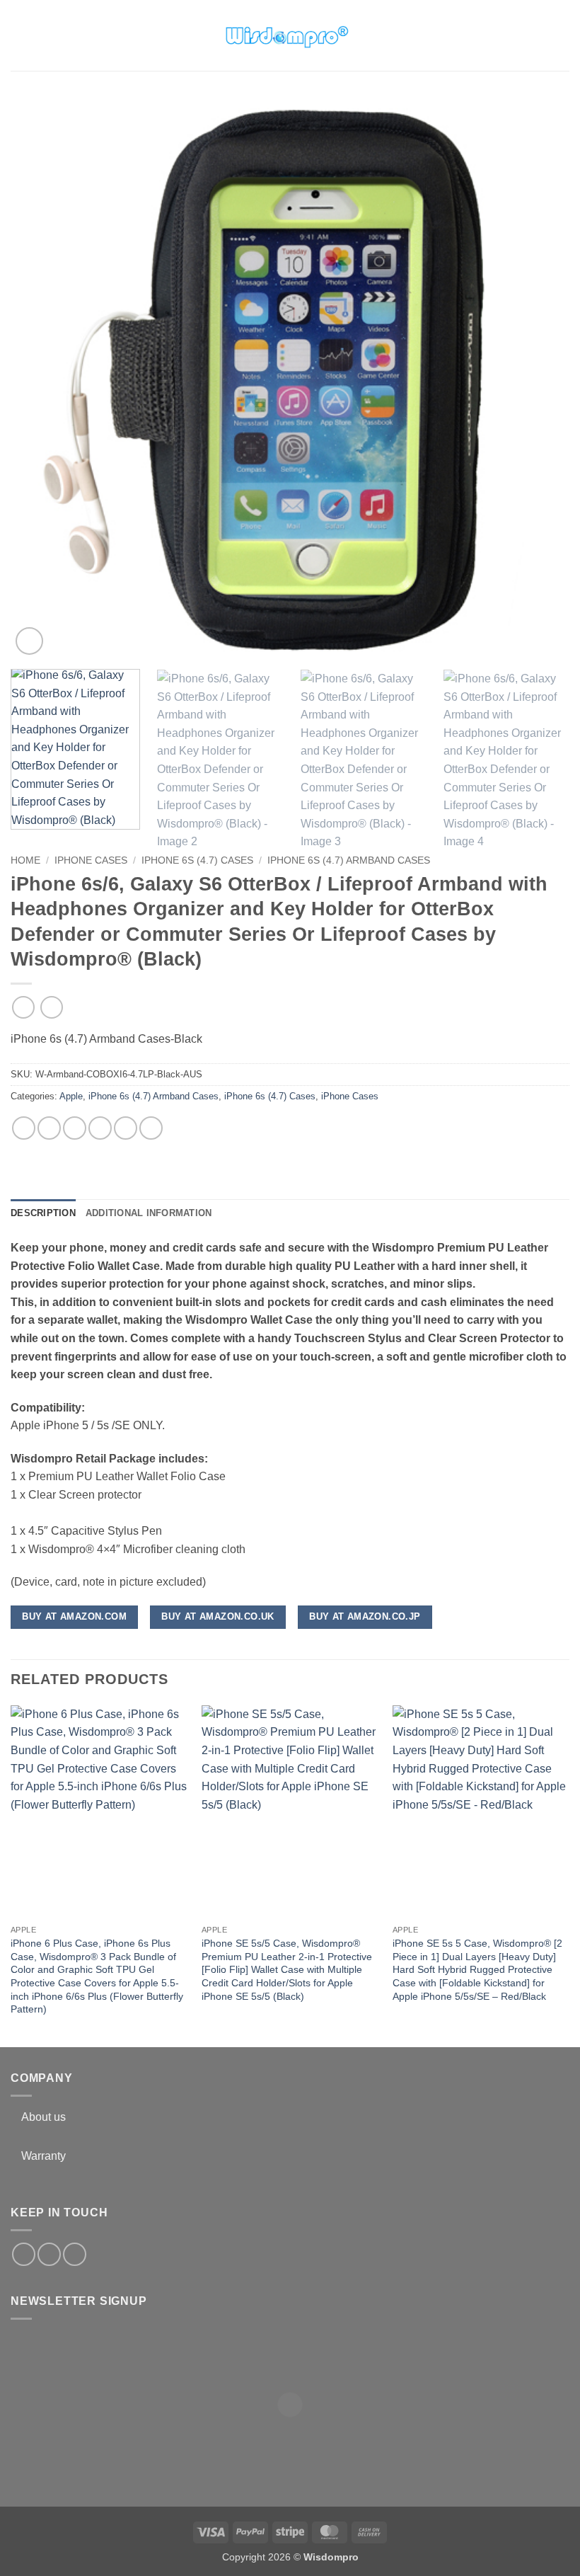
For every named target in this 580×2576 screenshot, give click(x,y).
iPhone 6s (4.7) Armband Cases (349, 860)
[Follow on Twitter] (49, 2254)
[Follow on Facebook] (24, 2254)
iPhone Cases (91, 860)
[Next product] (23, 1007)
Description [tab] (43, 1213)
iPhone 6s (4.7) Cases (197, 860)
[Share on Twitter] (75, 1128)
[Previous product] (51, 1007)
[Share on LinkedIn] (151, 1128)
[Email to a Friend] (100, 1128)
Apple (71, 1096)
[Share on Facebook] (49, 1128)
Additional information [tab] (149, 1213)
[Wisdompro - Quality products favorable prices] (286, 35)
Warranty (43, 2156)
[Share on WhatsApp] (24, 1128)
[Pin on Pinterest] (126, 1128)
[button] (19, 35)
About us (43, 2117)
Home (25, 860)
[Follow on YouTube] (75, 2254)
